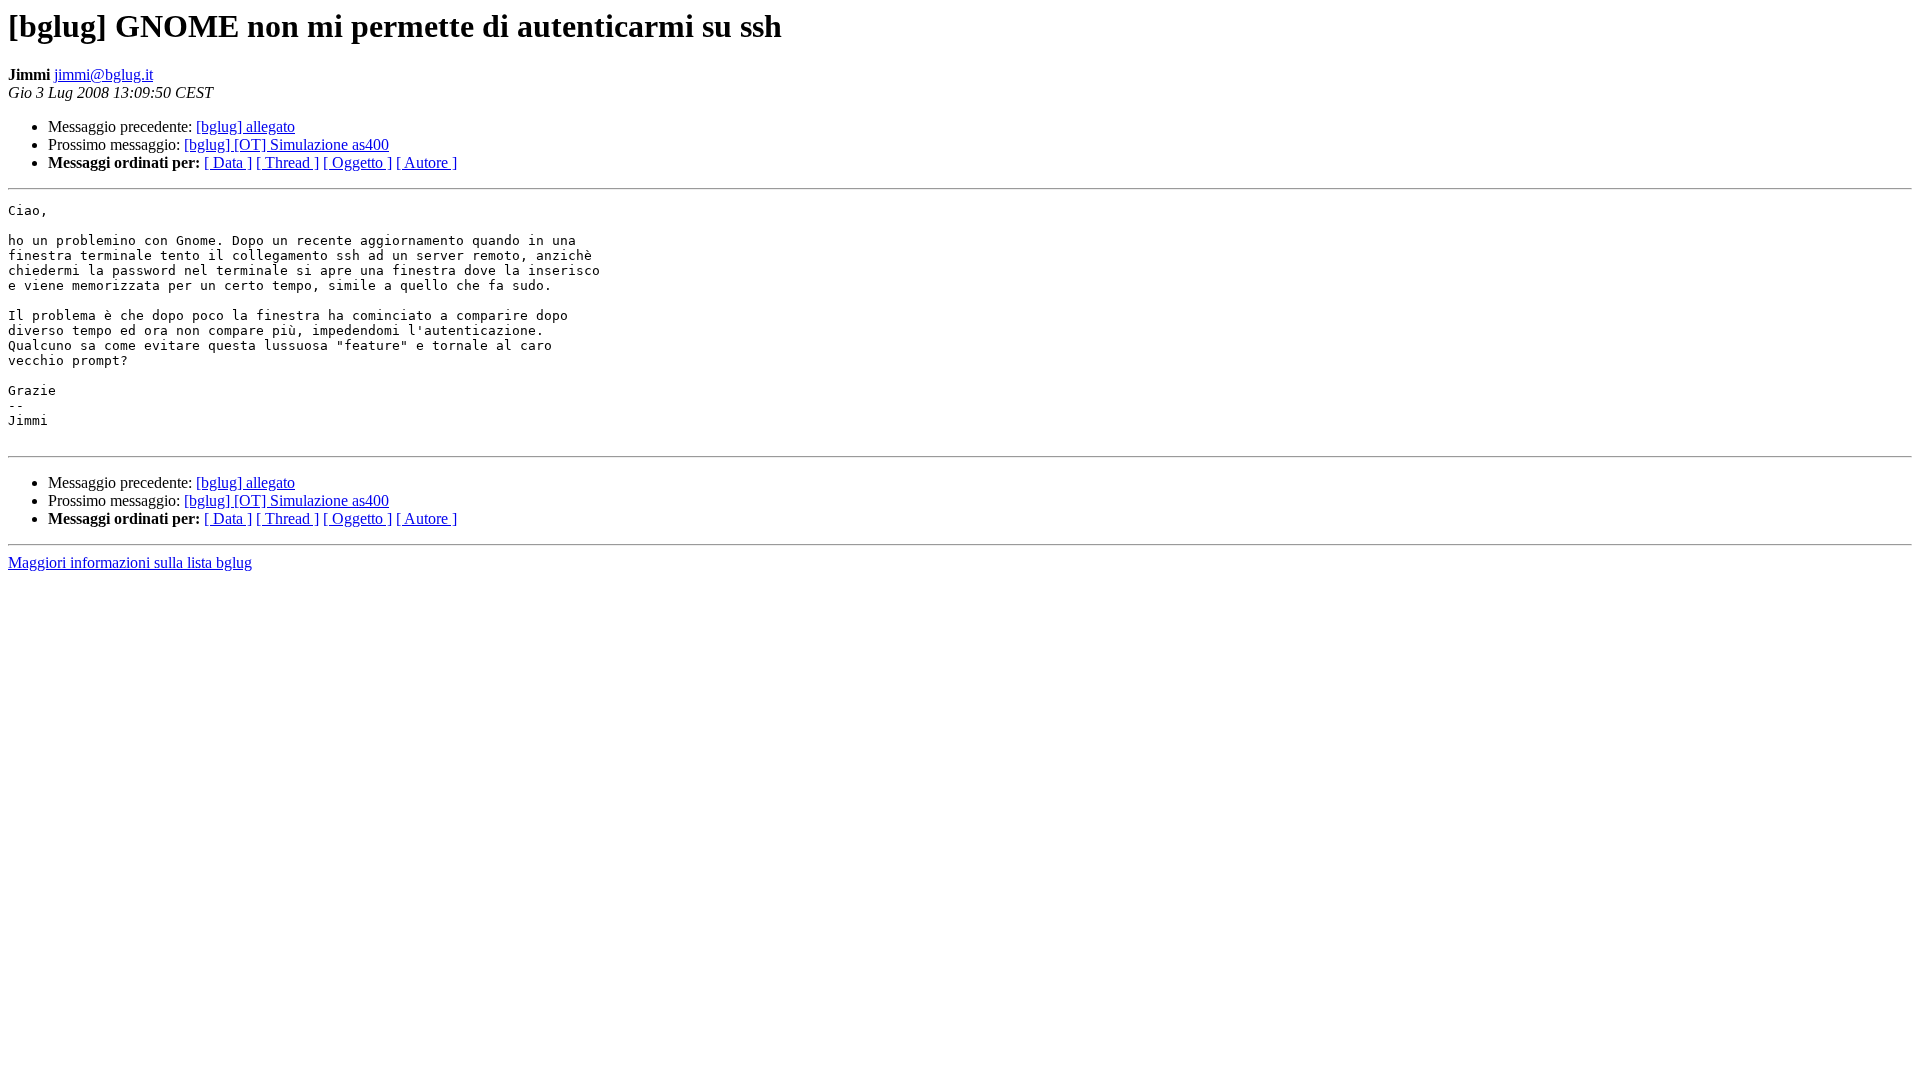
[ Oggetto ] (357, 162)
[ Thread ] (287, 162)
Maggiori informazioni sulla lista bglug (130, 562)
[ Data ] (228, 162)
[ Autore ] (426, 162)
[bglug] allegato (245, 126)
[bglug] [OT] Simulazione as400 (286, 144)
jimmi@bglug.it (103, 74)
